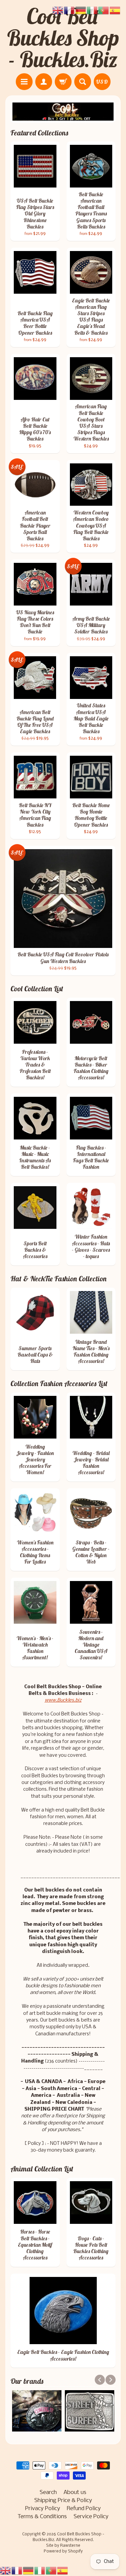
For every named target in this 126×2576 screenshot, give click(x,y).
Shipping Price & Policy (63, 2501)
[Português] (51, 2570)
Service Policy (91, 2517)
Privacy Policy (43, 2509)
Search (48, 2492)
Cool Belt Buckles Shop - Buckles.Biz (63, 38)
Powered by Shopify (63, 2551)
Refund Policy (84, 2509)
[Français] (17, 2570)
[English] (6, 2570)
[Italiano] (40, 2570)
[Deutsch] (29, 2570)
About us (75, 2492)
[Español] (63, 2570)
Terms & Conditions (42, 2517)
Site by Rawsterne (63, 2546)
